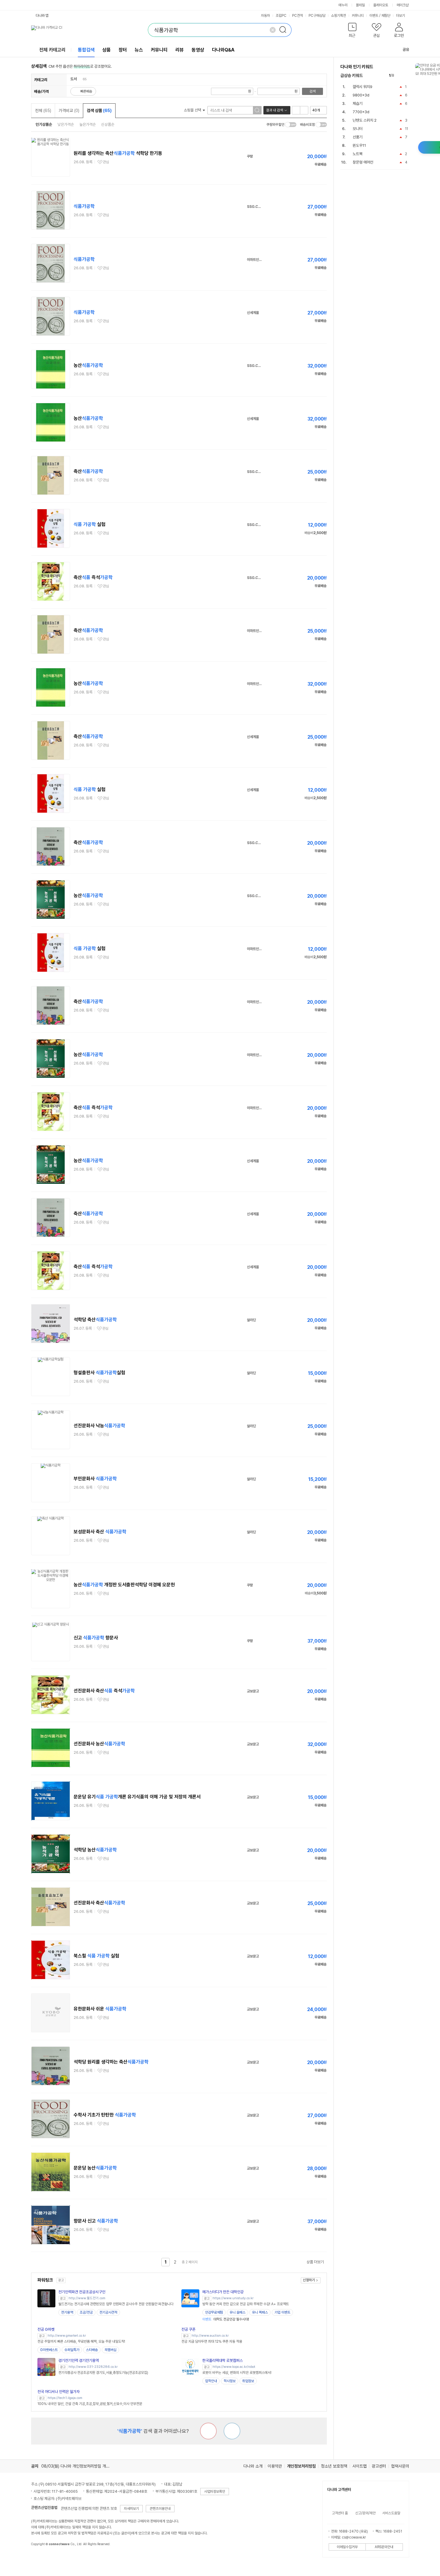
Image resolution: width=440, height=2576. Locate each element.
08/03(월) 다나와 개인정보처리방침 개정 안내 (80, 2466)
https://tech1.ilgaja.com (65, 2398)
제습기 (358, 103)
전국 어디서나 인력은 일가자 (59, 2392)
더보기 (401, 16)
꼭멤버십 (110, 2350)
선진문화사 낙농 (99, 1426)
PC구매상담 (317, 16)
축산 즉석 (93, 577)
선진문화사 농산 (99, 1744)
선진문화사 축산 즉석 (104, 1691)
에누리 (343, 5)
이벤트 (374, 16)
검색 (312, 91)
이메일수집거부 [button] (347, 2547)
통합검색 (86, 50)
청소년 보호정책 (334, 2466)
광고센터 (379, 2466)
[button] (352, 31)
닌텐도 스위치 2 (365, 120)
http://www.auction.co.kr (210, 2336)
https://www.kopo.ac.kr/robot (234, 2367)
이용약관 (275, 2466)
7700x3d (361, 112)
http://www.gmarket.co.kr (67, 2336)
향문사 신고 (96, 2221)
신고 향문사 (96, 1638)
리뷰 (180, 50)
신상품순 (108, 124)
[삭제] (273, 30)
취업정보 (248, 2381)
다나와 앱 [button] (42, 16)
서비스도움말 (391, 2513)
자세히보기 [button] (131, 2509)
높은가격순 (88, 124)
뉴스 (139, 50)
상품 (107, 50)
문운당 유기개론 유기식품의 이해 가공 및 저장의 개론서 (137, 1797)
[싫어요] (208, 2431)
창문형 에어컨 (363, 162)
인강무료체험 (214, 2312)
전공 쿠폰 (188, 2329)
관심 (106, 162)
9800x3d (361, 95)
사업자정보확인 (215, 2492)
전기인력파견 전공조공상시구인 (82, 2292)
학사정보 (230, 2381)
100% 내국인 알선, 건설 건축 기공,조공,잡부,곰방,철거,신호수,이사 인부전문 (90, 2404)
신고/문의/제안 (365, 2513)
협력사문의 (400, 2466)
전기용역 (67, 2312)
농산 (88, 365)
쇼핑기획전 (339, 16)
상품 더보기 (315, 2262)
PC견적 (298, 16)
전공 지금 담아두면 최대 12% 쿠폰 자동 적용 (212, 2341)
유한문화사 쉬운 (100, 2009)
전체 (43, 111)
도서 (74, 79)
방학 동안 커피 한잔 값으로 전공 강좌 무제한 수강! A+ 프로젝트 (246, 2304)
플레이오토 (381, 5)
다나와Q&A (223, 50)
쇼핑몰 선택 (193, 110)
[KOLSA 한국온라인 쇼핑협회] (42, 2558)
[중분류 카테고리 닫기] (80, 79)
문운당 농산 (95, 2168)
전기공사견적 (108, 2312)
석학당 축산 (95, 1320)
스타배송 (92, 2350)
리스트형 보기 (296, 110)
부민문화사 (95, 1479)
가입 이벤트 (282, 2312)
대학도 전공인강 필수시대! (226, 2319)
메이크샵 (403, 5)
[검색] (285, 30)
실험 (89, 524)
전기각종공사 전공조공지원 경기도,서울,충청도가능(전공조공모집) (103, 2373)
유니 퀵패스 (260, 2312)
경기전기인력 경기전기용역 (79, 2360)
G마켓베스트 (49, 2350)
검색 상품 (99, 111)
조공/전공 (86, 2312)
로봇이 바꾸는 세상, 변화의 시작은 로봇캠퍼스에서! (237, 2373)
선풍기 (358, 137)
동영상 (198, 50)
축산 (88, 471)
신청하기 (309, 2280)
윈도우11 (359, 145)
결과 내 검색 (274, 110)
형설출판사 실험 (99, 1373)
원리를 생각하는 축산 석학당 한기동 (118, 153)
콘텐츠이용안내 (160, 2509)
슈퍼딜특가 (72, 2350)
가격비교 (69, 111)
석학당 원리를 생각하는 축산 (111, 2062)
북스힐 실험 (96, 1956)
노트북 (358, 154)
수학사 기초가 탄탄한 (105, 2115)
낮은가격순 (66, 124)
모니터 (358, 129)
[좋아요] (232, 2431)
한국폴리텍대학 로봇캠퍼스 (223, 2360)
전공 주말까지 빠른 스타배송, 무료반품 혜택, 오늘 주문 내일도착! (81, 2341)
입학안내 (211, 2381)
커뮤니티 (358, 16)
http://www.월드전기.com (87, 2298)
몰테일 (360, 5)
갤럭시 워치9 (362, 87)
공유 (406, 50)
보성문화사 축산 (100, 1532)
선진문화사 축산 (99, 1903)
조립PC (281, 16)
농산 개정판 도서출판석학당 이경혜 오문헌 (124, 1585)
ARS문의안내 (384, 2547)
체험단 (386, 16)
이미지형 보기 (304, 110)
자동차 (265, 16)
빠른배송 (86, 91)
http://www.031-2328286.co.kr (93, 2367)
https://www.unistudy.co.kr (233, 2298)
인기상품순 (44, 124)
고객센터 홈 (340, 2513)
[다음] (406, 76)
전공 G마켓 (46, 2329)
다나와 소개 (253, 2466)
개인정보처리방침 (301, 2466)
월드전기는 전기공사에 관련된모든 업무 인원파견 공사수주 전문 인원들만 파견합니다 (116, 2304)
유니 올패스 (238, 2312)
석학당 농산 (95, 1850)
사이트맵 (359, 2466)
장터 (123, 50)
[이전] (400, 76)
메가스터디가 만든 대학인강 (223, 2292)
